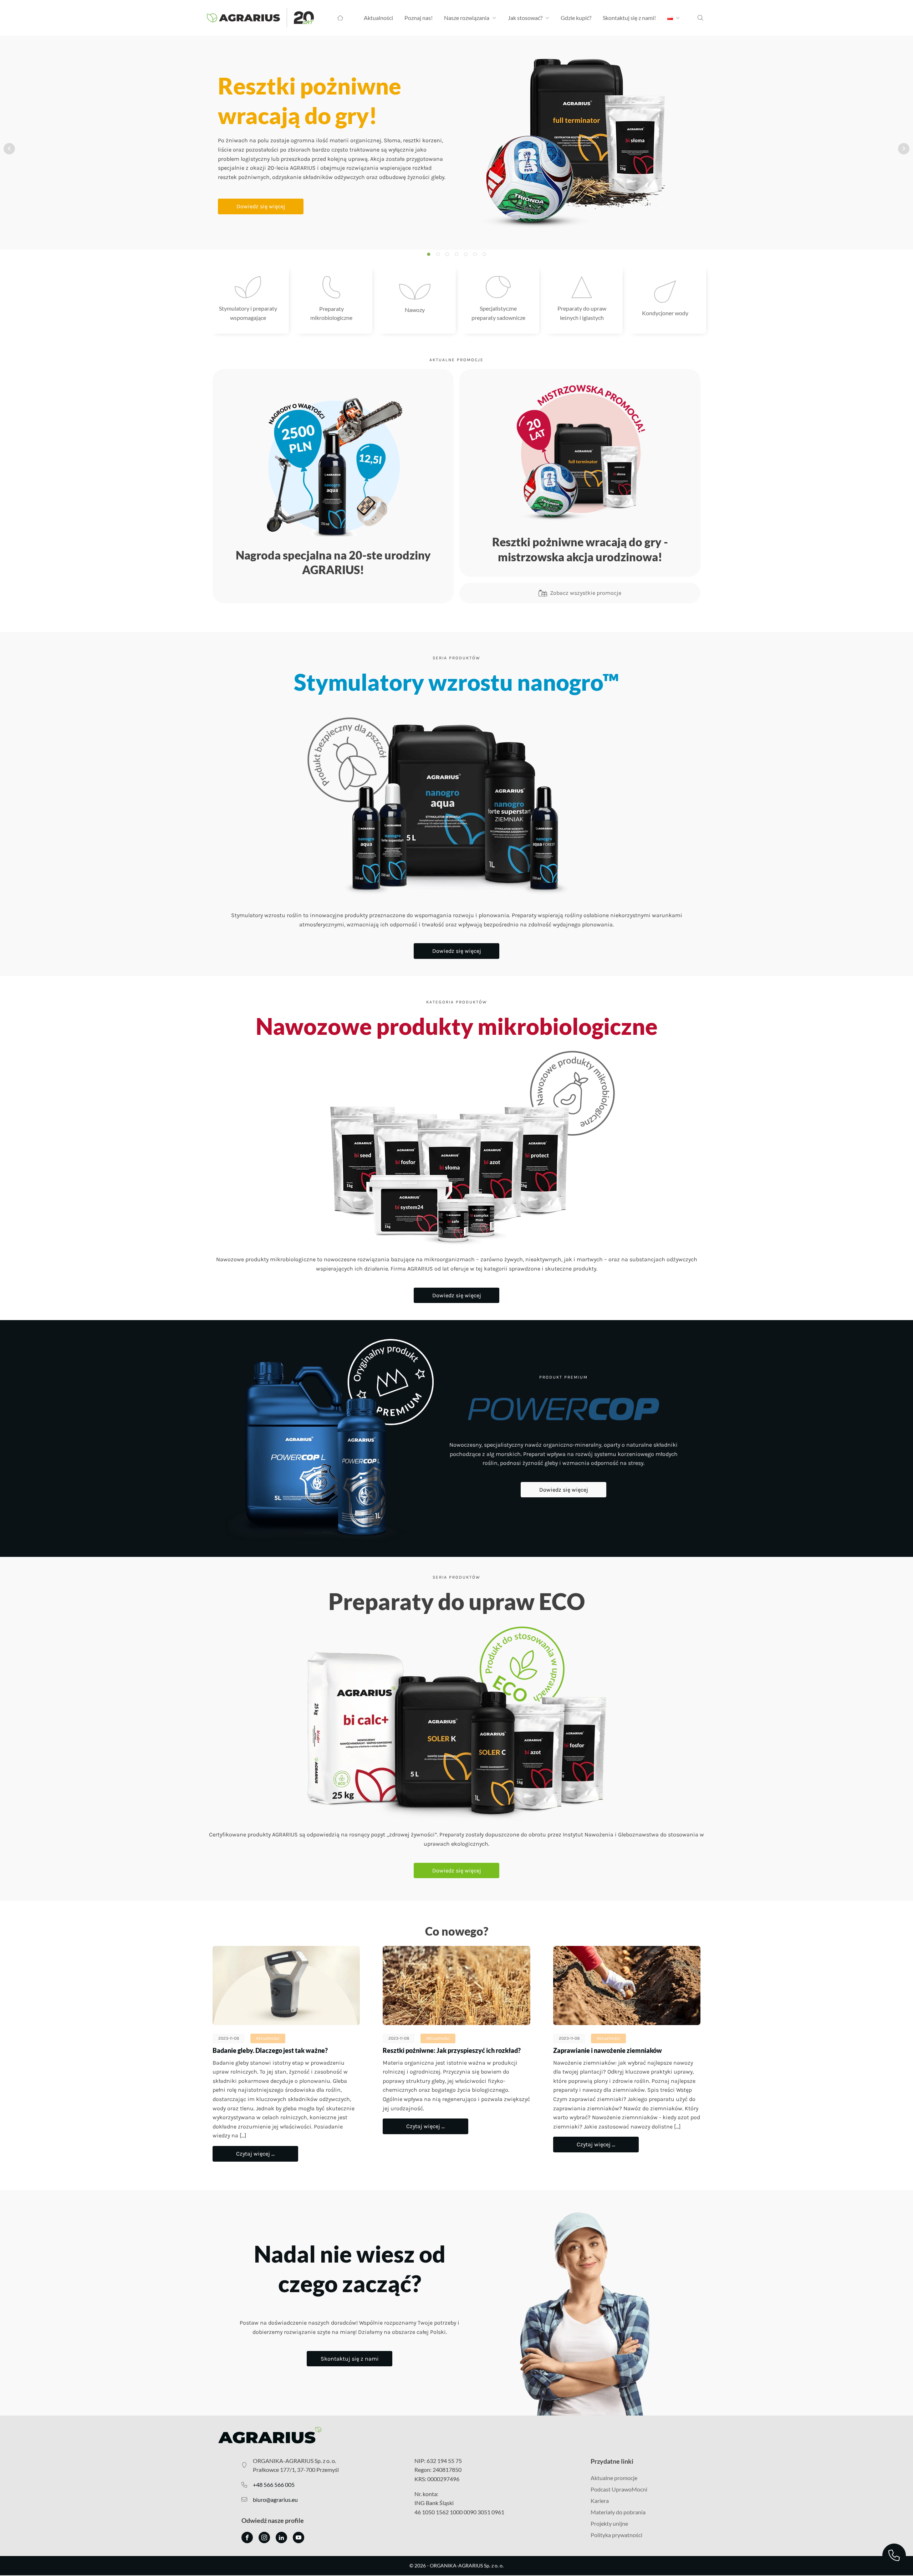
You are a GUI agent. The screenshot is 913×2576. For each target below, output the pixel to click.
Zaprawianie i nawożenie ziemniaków (608, 2050)
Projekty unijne (609, 2523)
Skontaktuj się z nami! (629, 18)
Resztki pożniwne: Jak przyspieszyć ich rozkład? (452, 2050)
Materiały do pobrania (618, 2512)
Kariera (600, 2501)
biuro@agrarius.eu (275, 2500)
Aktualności (378, 18)
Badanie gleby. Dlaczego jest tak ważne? (270, 2050)
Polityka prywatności (616, 2535)
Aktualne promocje (614, 2478)
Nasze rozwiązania (467, 18)
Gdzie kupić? (576, 18)
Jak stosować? (525, 18)
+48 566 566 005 (274, 2485)
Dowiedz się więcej (261, 206)
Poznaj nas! (419, 18)
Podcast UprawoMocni (619, 2489)
